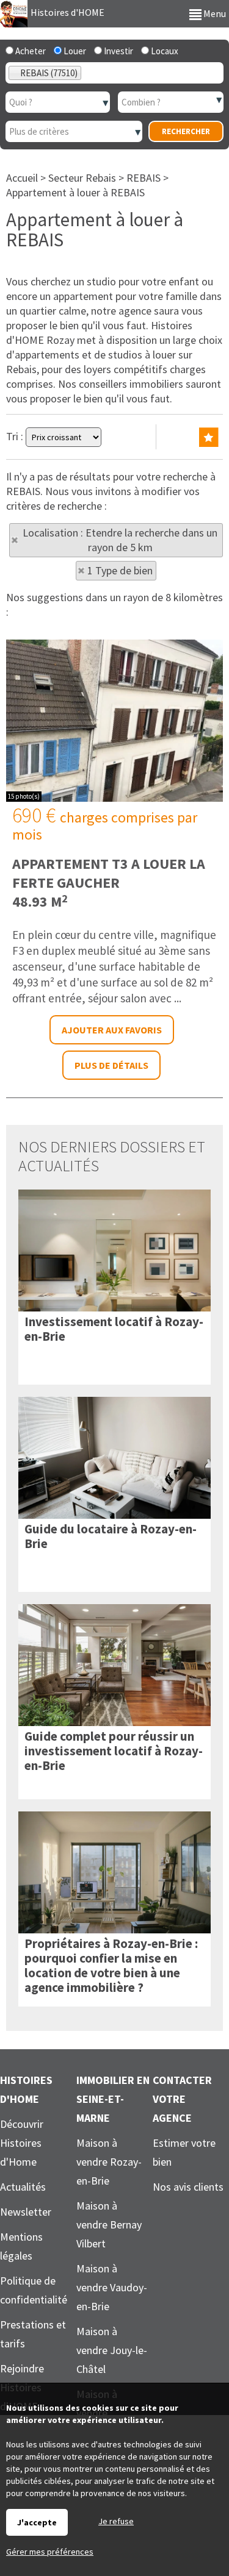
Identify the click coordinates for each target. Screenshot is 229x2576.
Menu (214, 13)
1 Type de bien (120, 570)
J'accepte (37, 2522)
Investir (118, 51)
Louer (74, 51)
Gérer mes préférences (50, 2552)
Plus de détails (111, 1065)
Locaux (164, 51)
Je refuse (116, 2521)
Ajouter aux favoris (112, 1030)
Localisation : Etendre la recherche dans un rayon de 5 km (120, 540)
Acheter (30, 51)
